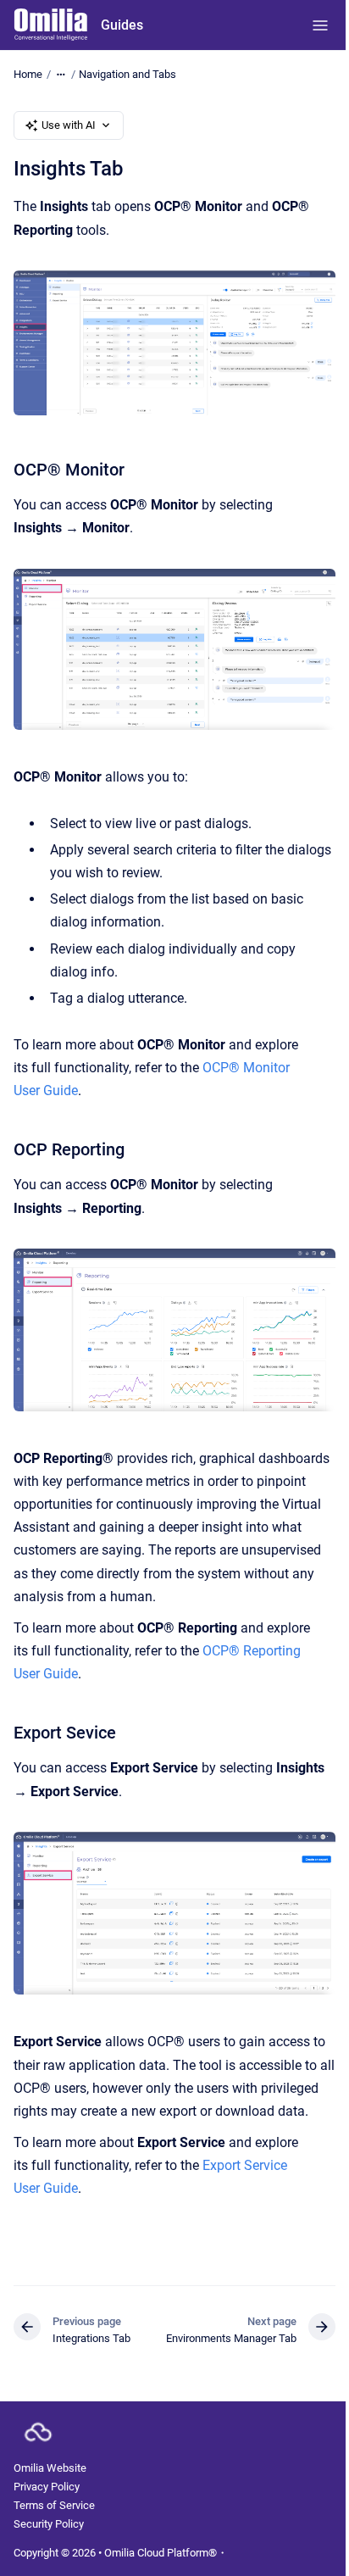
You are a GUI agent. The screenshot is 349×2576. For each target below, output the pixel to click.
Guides (122, 25)
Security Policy (49, 2524)
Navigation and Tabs (127, 74)
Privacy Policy (47, 2487)
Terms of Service (54, 2505)
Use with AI (69, 125)
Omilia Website (50, 2468)
